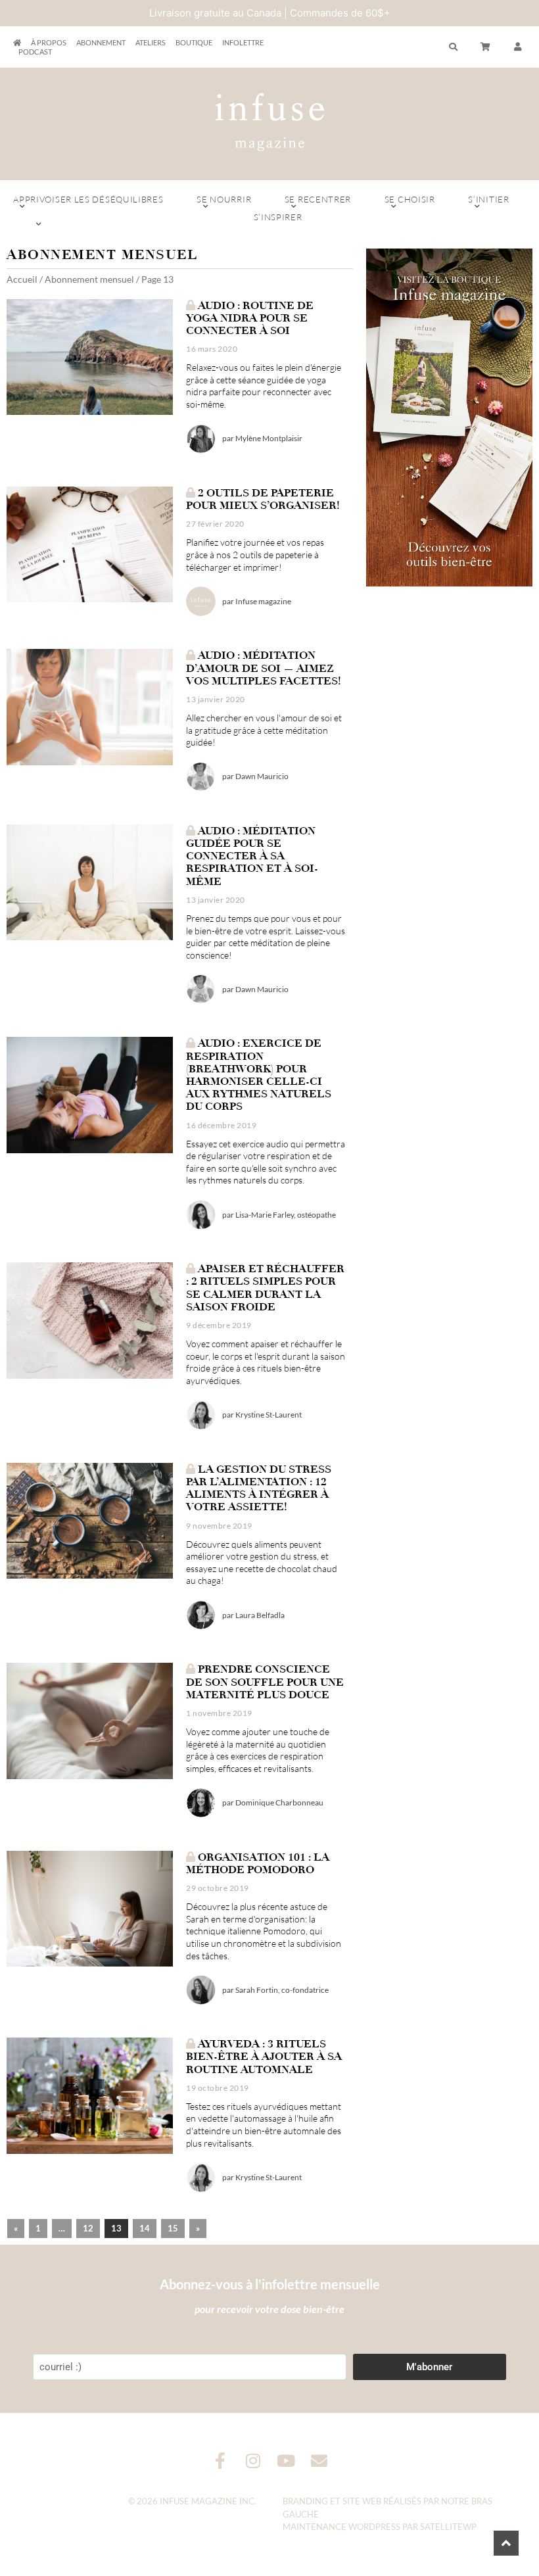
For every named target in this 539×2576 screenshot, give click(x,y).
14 (145, 2228)
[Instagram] (253, 2461)
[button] (518, 47)
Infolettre (243, 42)
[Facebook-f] (221, 2461)
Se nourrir (224, 199)
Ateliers (151, 42)
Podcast (35, 52)
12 (88, 2228)
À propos (49, 42)
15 (173, 2228)
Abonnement (101, 42)
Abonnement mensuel (89, 279)
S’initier (488, 199)
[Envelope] (319, 2461)
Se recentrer (318, 199)
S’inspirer (278, 217)
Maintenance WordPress (341, 2527)
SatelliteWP (448, 2527)
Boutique (194, 42)
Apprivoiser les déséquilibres (88, 199)
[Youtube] (286, 2461)
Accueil (22, 279)
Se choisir (410, 199)
